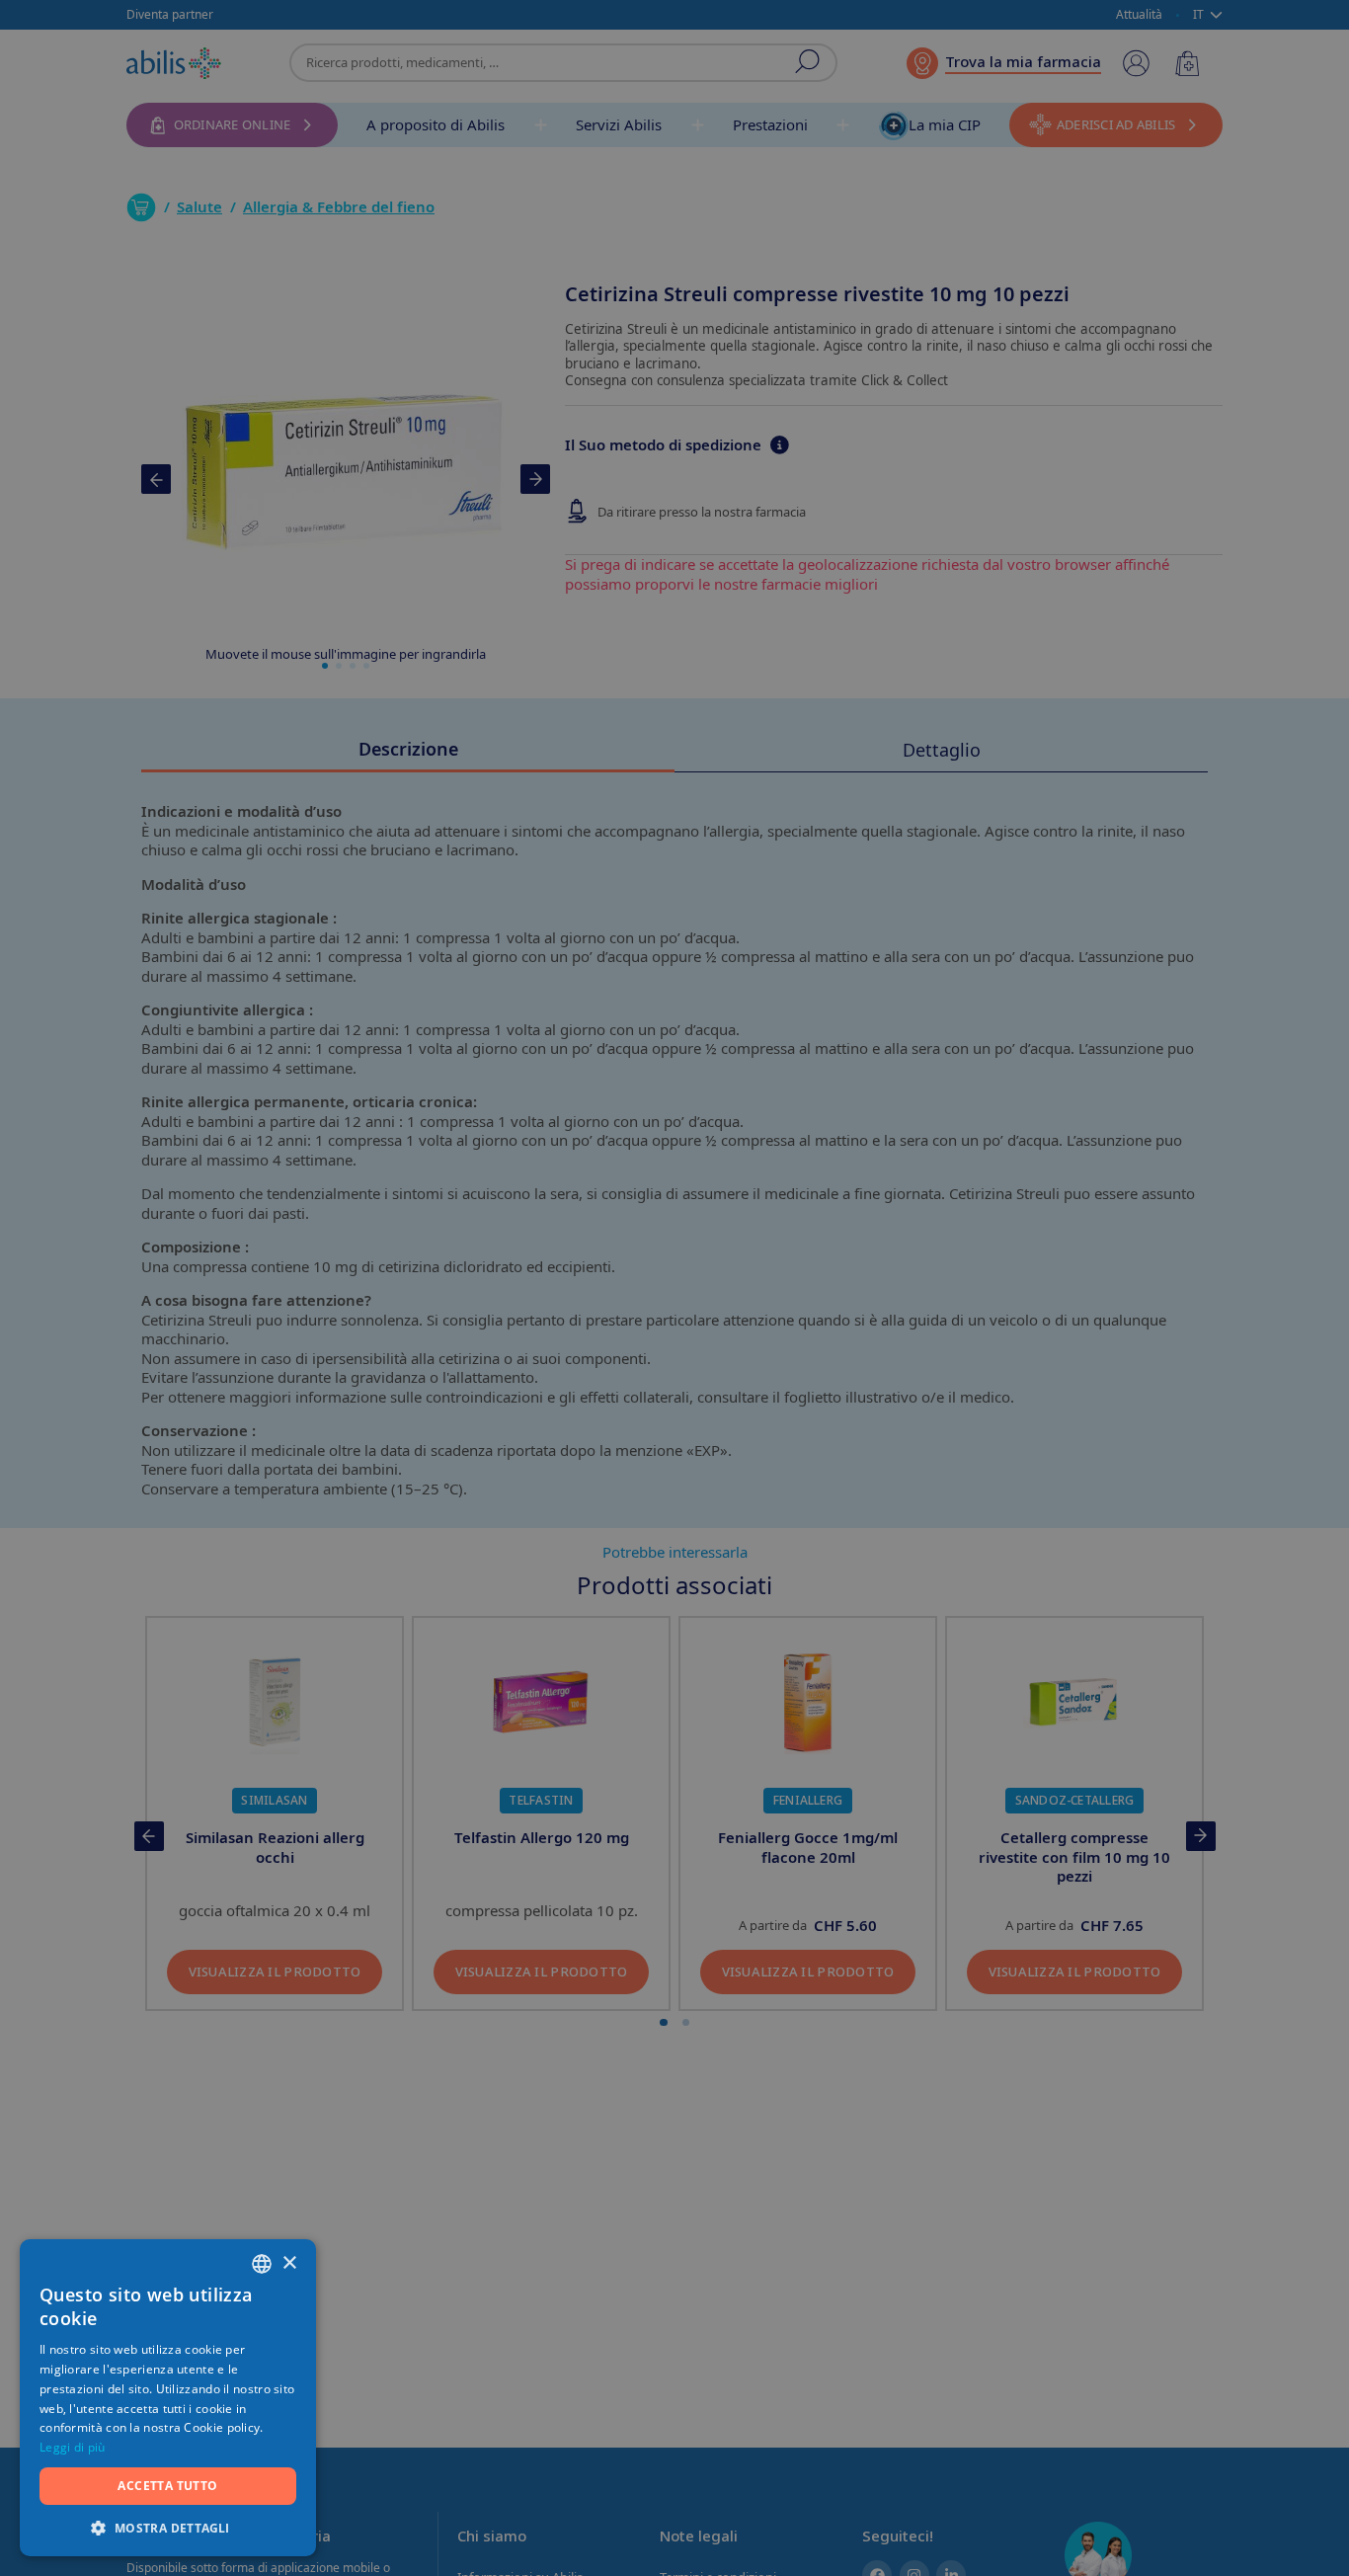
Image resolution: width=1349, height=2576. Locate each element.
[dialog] (674, 1288)
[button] (168, 2527)
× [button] (289, 2263)
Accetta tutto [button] (167, 2486)
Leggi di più (73, 2447)
